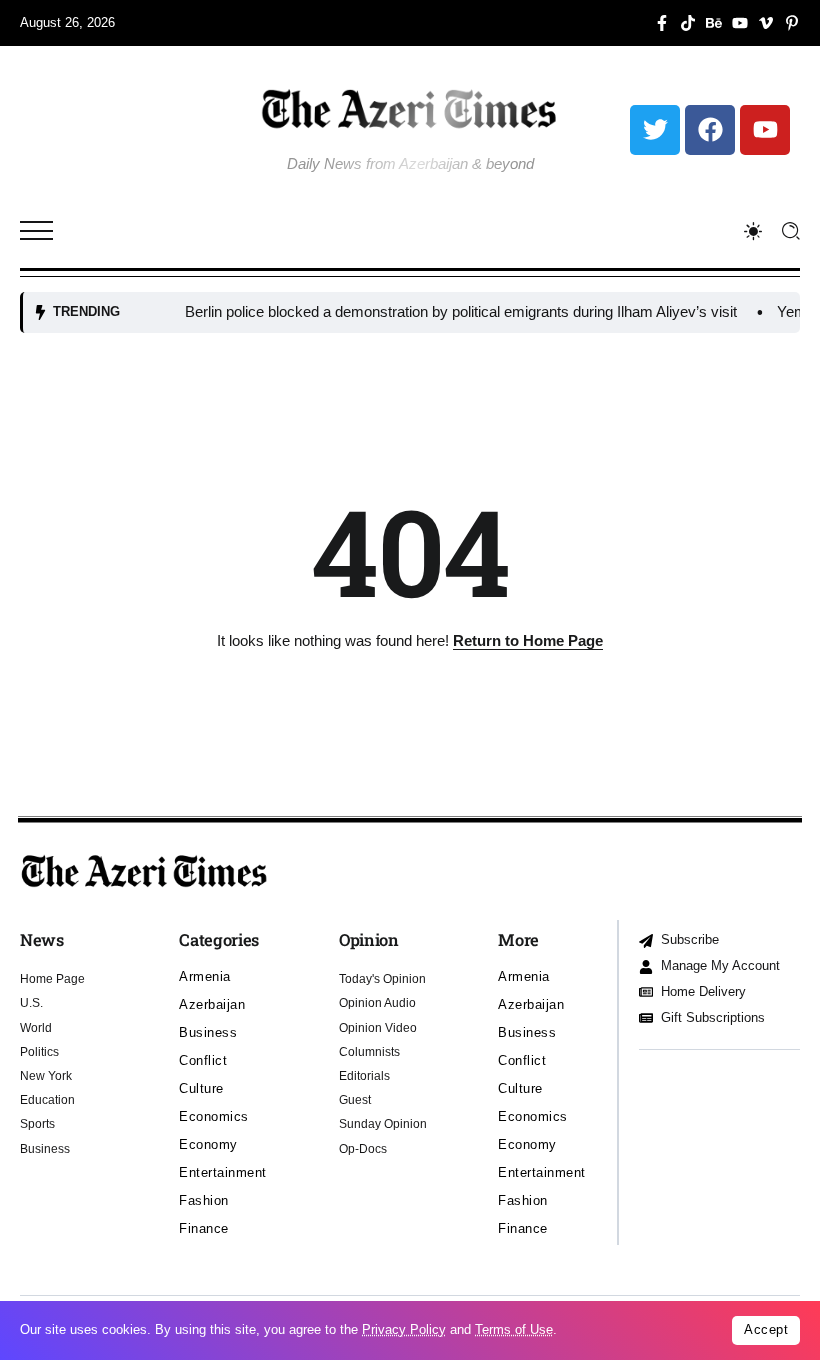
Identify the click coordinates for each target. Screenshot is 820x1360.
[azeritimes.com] (410, 108)
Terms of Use (514, 1329)
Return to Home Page (528, 640)
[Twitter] (655, 130)
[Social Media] (662, 23)
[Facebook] (710, 130)
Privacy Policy (404, 1329)
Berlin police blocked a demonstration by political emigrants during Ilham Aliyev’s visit (444, 311)
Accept (766, 1329)
